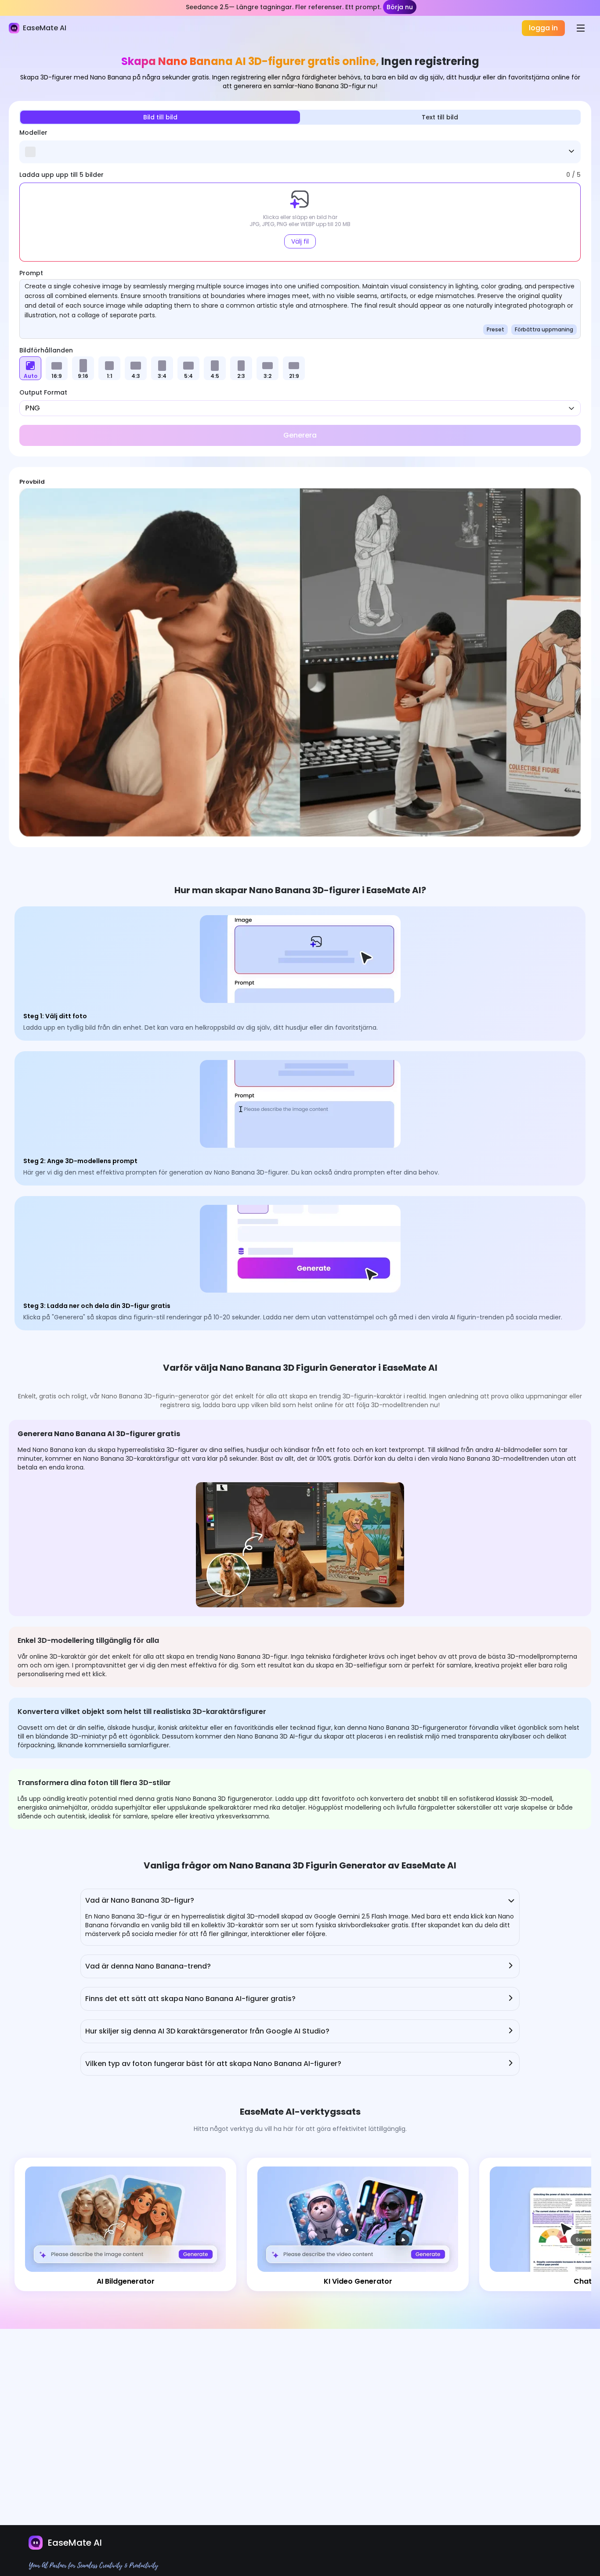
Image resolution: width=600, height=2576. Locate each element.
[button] (300, 222)
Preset (495, 329)
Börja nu (400, 7)
